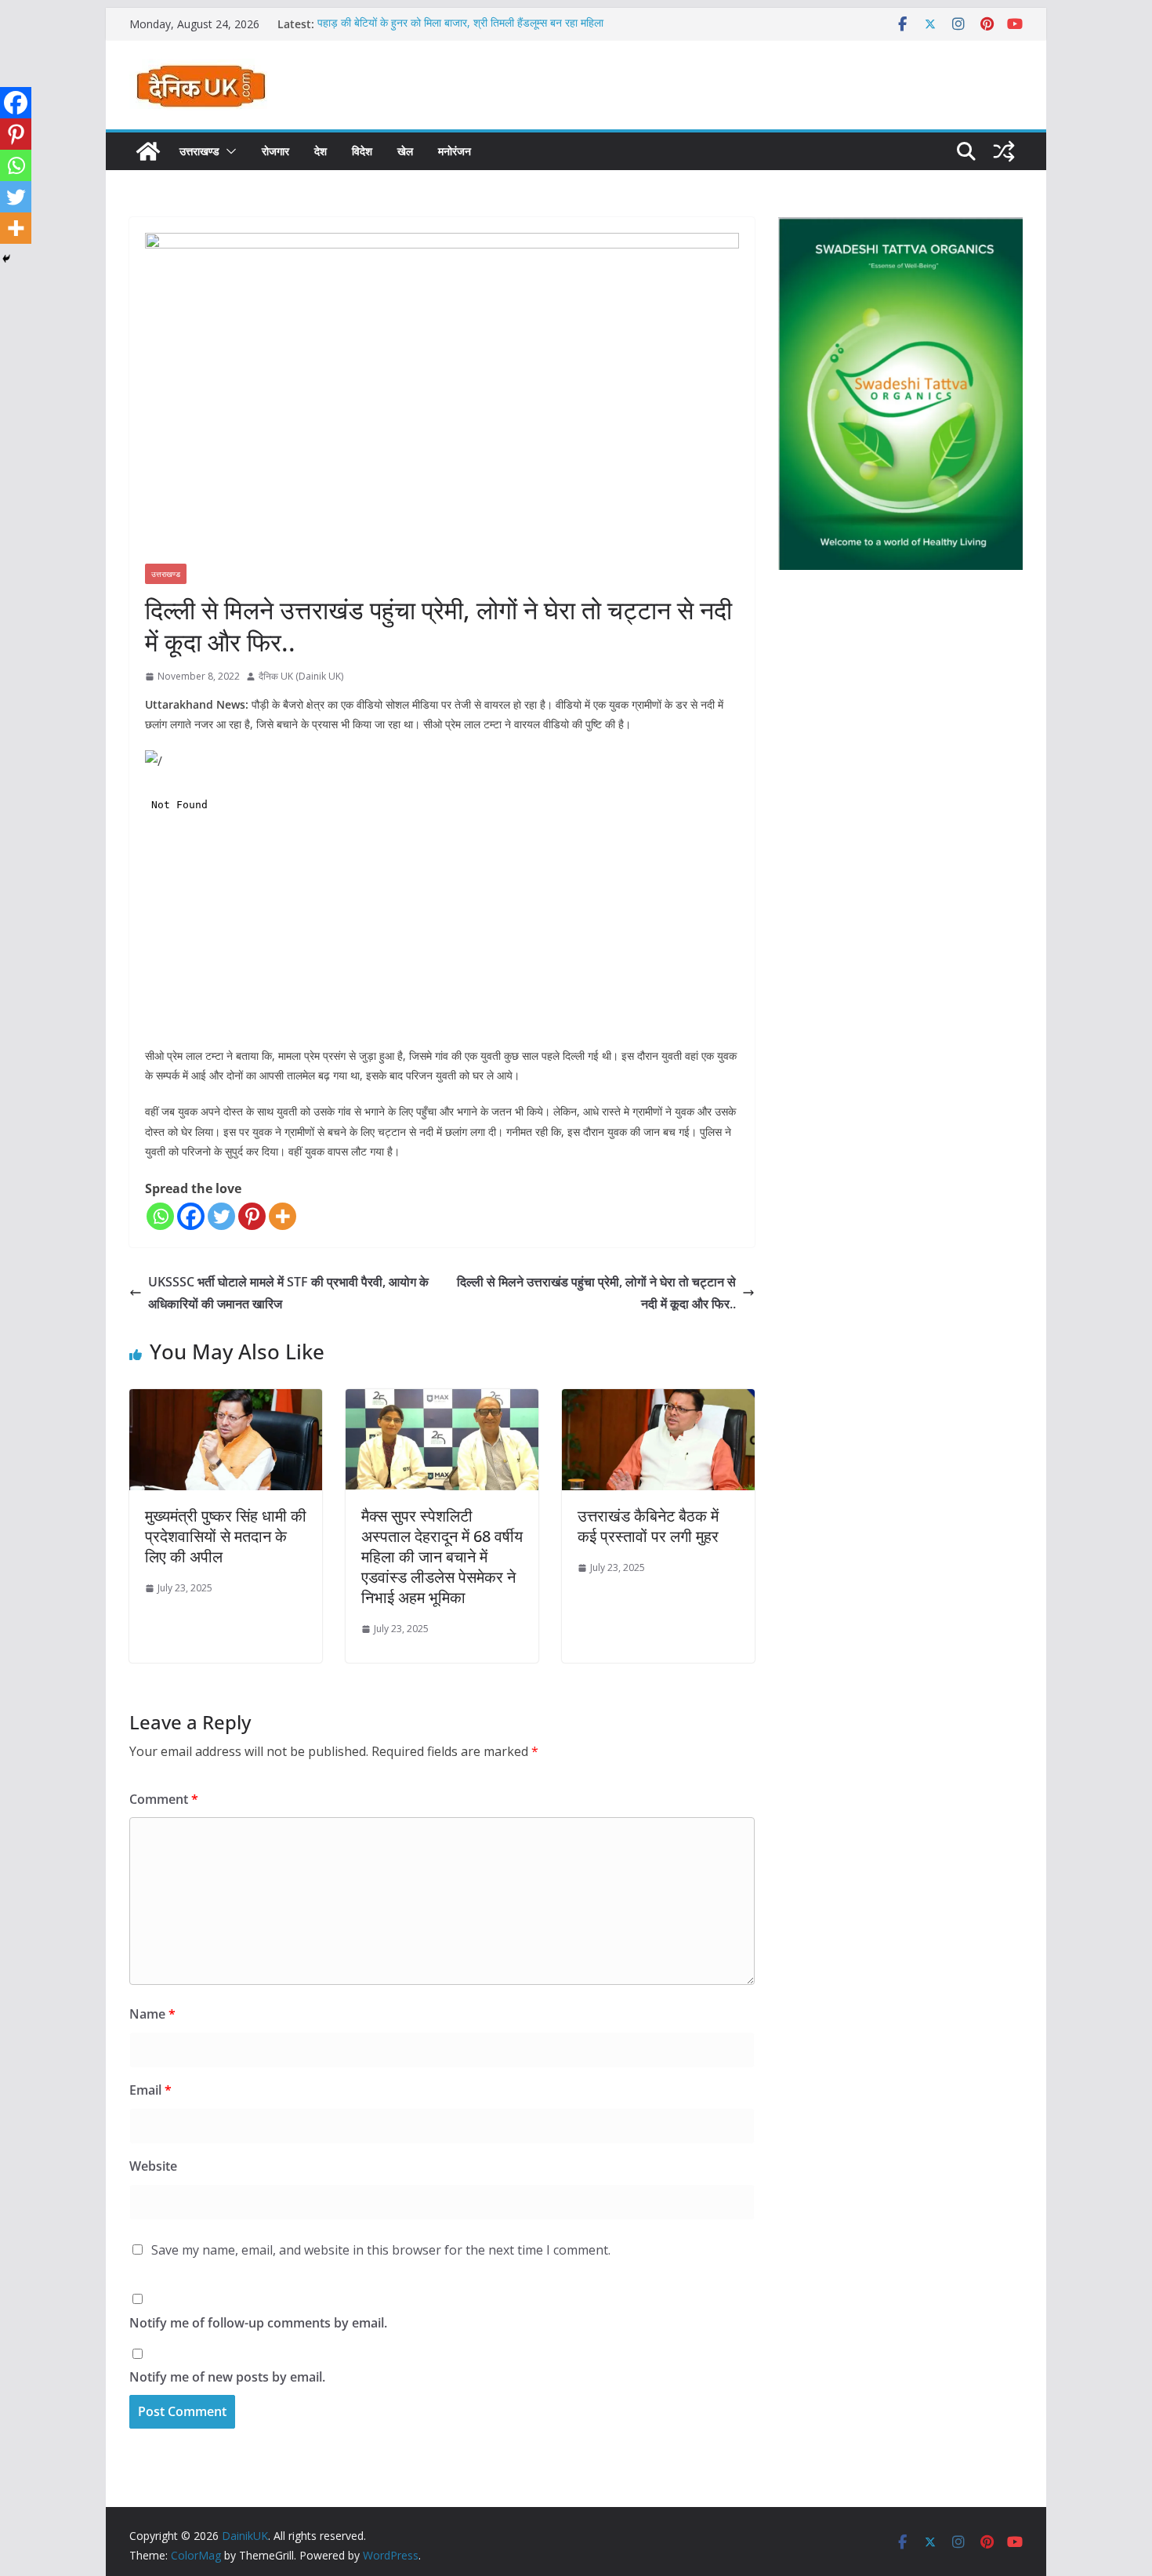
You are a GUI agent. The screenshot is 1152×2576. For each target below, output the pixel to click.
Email (150, 2090)
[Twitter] (221, 1216)
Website (153, 2166)
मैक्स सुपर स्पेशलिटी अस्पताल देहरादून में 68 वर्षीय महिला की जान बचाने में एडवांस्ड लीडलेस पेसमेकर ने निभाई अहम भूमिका (442, 1556)
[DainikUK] (148, 151)
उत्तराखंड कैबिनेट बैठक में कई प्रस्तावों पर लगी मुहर (648, 1526)
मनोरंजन (455, 151)
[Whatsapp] (160, 1216)
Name (152, 2014)
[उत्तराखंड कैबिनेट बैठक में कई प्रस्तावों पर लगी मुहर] (658, 1400)
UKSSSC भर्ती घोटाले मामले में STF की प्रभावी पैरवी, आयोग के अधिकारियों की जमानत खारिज (288, 1293)
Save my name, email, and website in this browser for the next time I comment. (381, 2250)
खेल (405, 151)
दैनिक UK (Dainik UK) (301, 676)
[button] (228, 151)
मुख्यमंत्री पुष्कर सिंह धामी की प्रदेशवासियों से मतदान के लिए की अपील (226, 1536)
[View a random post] (1004, 151)
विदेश (362, 151)
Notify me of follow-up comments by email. (258, 2323)
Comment (164, 1799)
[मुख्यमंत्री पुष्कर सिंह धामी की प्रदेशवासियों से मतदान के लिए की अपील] (226, 1400)
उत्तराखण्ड (199, 151)
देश (321, 151)
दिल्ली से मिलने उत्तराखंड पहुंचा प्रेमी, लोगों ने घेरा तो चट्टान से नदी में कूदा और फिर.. (596, 1293)
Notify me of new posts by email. (227, 2377)
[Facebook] (191, 1216)
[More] (283, 1216)
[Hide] (6, 259)
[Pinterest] (252, 1216)
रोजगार (275, 151)
